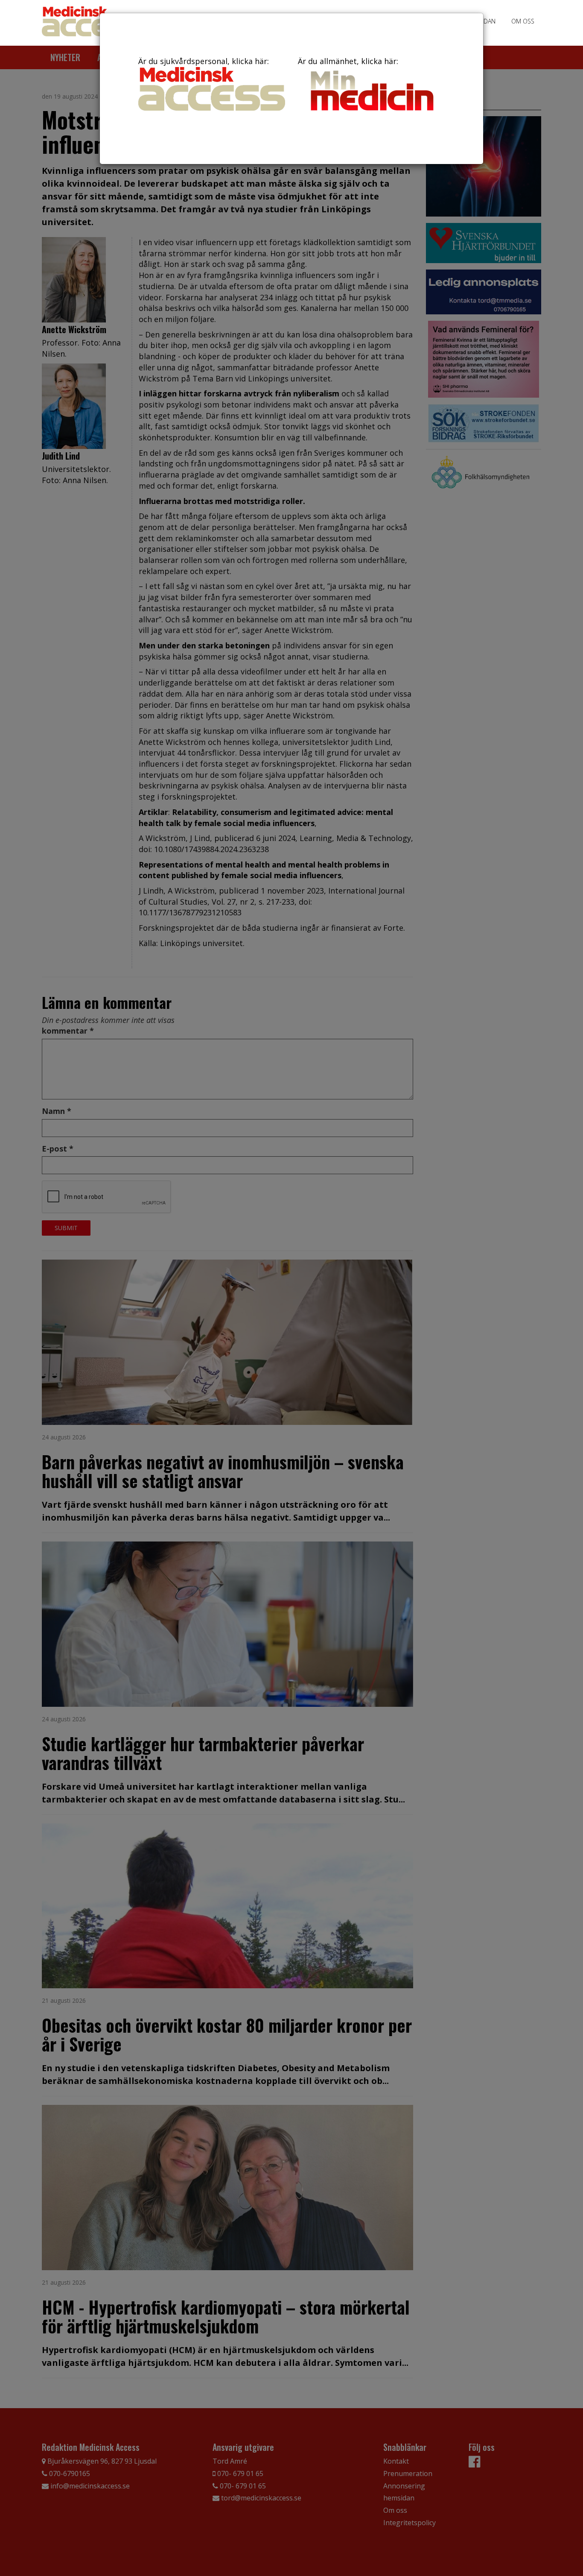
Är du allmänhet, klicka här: (348, 61)
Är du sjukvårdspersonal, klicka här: (204, 61)
